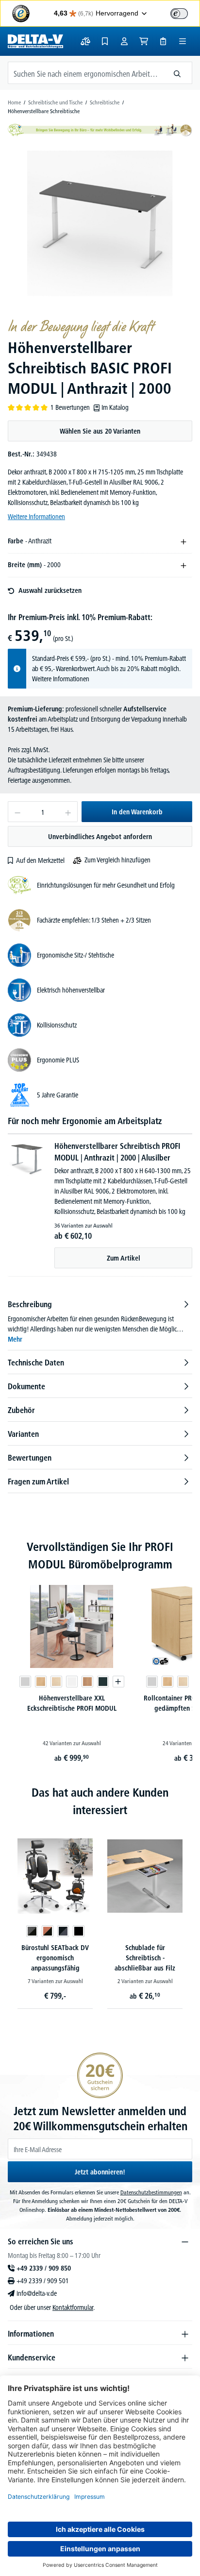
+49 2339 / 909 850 (44, 2268)
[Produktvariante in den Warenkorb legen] (118, 1682)
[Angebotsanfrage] (163, 41)
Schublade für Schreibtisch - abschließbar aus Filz (145, 1958)
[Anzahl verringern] (17, 812)
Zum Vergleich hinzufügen (117, 860)
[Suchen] (177, 73)
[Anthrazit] (103, 1682)
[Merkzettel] (105, 41)
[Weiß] (72, 1682)
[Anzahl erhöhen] (68, 812)
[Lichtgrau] (25, 1682)
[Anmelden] (124, 41)
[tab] (100, 1322)
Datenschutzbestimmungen (151, 2192)
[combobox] (85, 73)
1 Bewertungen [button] (70, 407)
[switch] (179, 14)
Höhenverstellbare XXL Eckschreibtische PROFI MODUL (72, 1703)
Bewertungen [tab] (30, 1458)
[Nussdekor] (87, 1682)
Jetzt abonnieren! (100, 2172)
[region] (100, 223)
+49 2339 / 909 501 (43, 2281)
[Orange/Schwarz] (48, 1931)
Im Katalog (115, 407)
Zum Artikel (124, 1258)
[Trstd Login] (185, 13)
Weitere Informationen (36, 517)
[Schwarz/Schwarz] (32, 1931)
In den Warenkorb (137, 812)
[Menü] (183, 41)
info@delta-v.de (37, 2293)
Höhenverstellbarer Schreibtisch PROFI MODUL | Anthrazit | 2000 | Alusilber (117, 1152)
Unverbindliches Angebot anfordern (100, 837)
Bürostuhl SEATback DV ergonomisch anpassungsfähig (55, 1958)
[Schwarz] (79, 1931)
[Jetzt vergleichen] (85, 41)
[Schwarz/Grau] (63, 1931)
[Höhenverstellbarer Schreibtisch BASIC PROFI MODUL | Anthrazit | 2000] (100, 223)
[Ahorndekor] (56, 1682)
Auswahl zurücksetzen (50, 590)
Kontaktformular (73, 2307)
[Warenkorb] (144, 41)
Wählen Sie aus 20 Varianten (100, 431)
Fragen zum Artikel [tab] (38, 1482)
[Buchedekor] (41, 1682)
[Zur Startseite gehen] (35, 41)
